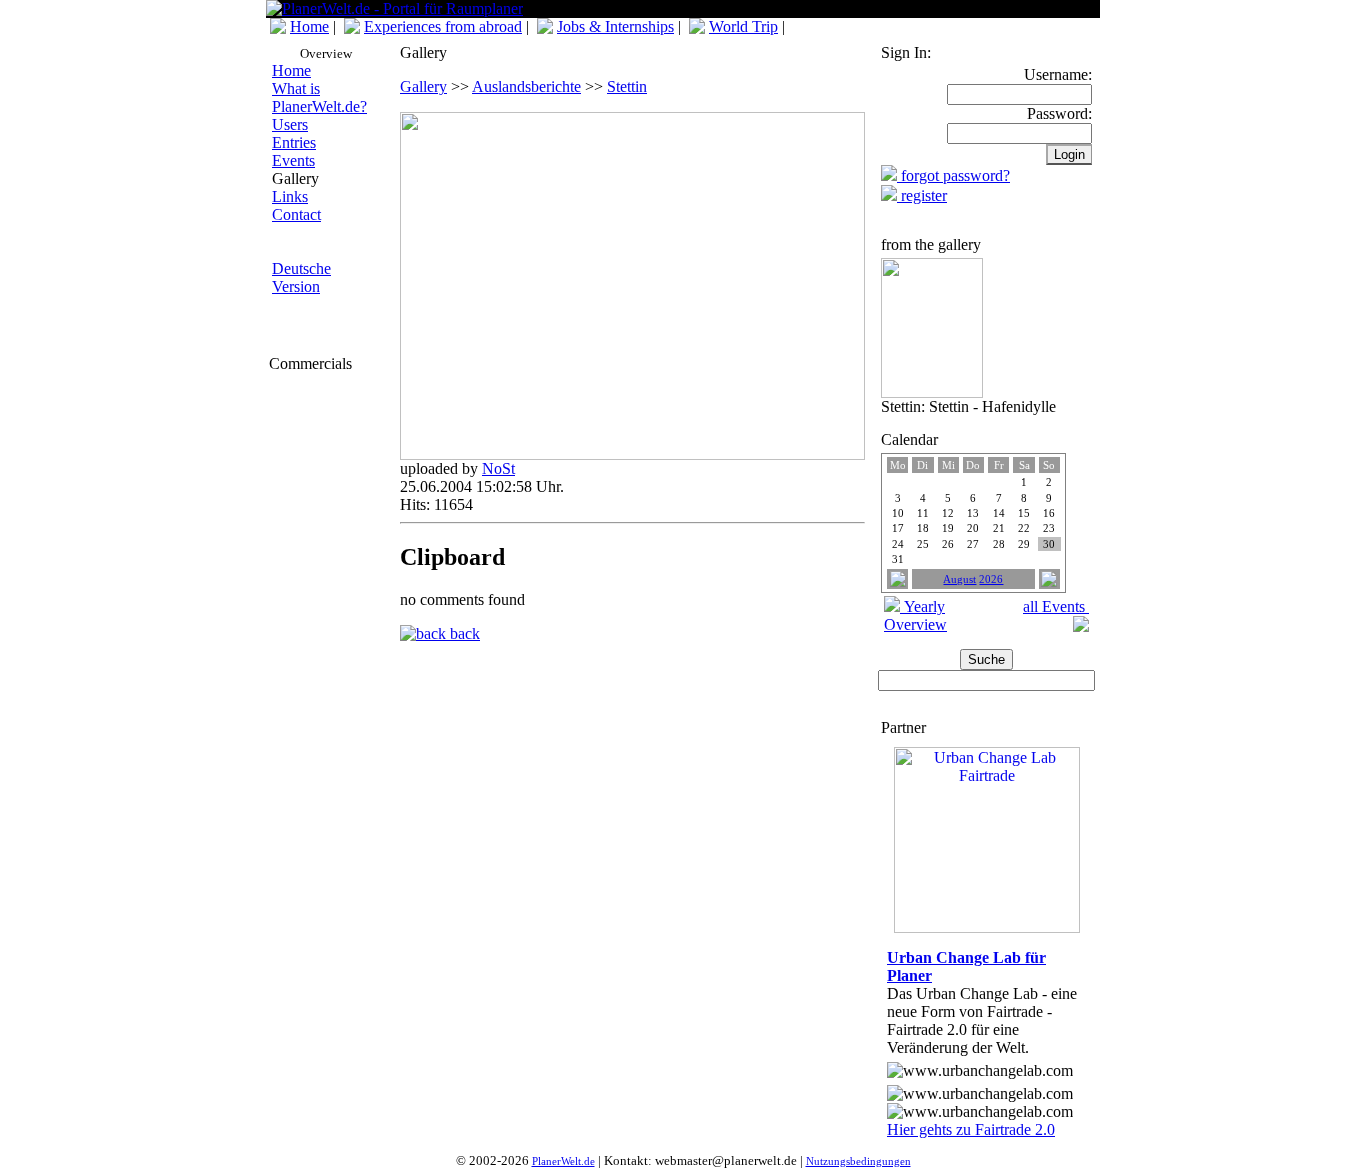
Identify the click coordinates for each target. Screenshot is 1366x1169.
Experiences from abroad (443, 26)
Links (290, 196)
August (959, 579)
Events (293, 160)
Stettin (627, 86)
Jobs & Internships (615, 26)
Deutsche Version (301, 277)
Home (309, 26)
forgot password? (953, 175)
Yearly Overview (915, 615)
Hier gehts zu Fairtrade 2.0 (971, 1129)
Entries (294, 142)
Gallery (423, 86)
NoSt (498, 468)
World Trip (743, 26)
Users (290, 124)
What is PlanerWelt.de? (319, 97)
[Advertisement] (329, 497)
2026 (991, 579)
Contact (296, 214)
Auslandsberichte (526, 86)
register (922, 195)
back (463, 633)
